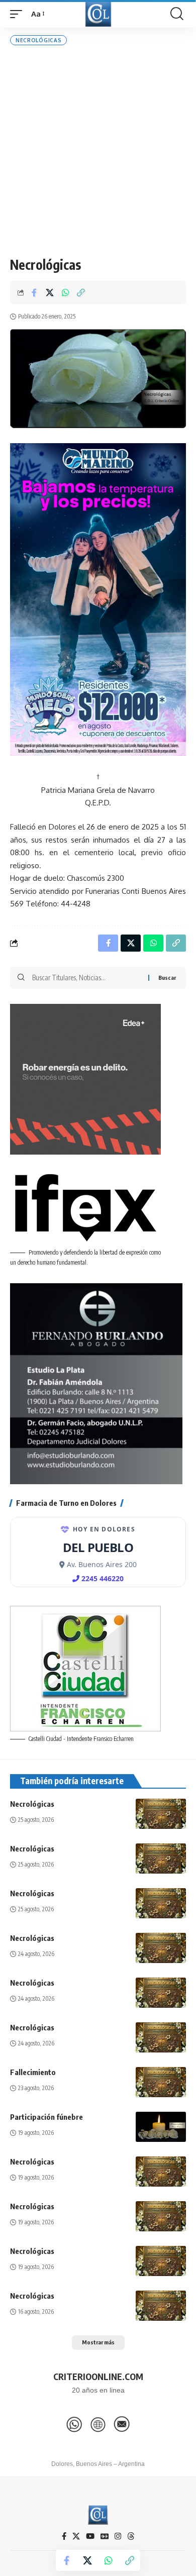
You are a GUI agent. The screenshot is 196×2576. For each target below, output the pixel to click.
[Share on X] (50, 292)
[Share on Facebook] (34, 292)
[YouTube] (90, 2536)
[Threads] (131, 2536)
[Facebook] (64, 2536)
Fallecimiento (33, 2072)
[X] (76, 2536)
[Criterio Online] (98, 14)
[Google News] (105, 2536)
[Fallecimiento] (161, 2082)
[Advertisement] (98, 151)
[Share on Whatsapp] (65, 292)
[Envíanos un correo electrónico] (122, 2424)
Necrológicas (38, 40)
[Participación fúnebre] (161, 2127)
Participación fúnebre (46, 2117)
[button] (19, 14)
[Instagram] (118, 2536)
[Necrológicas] (161, 1814)
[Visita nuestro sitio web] (98, 2424)
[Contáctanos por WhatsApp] (74, 2424)
